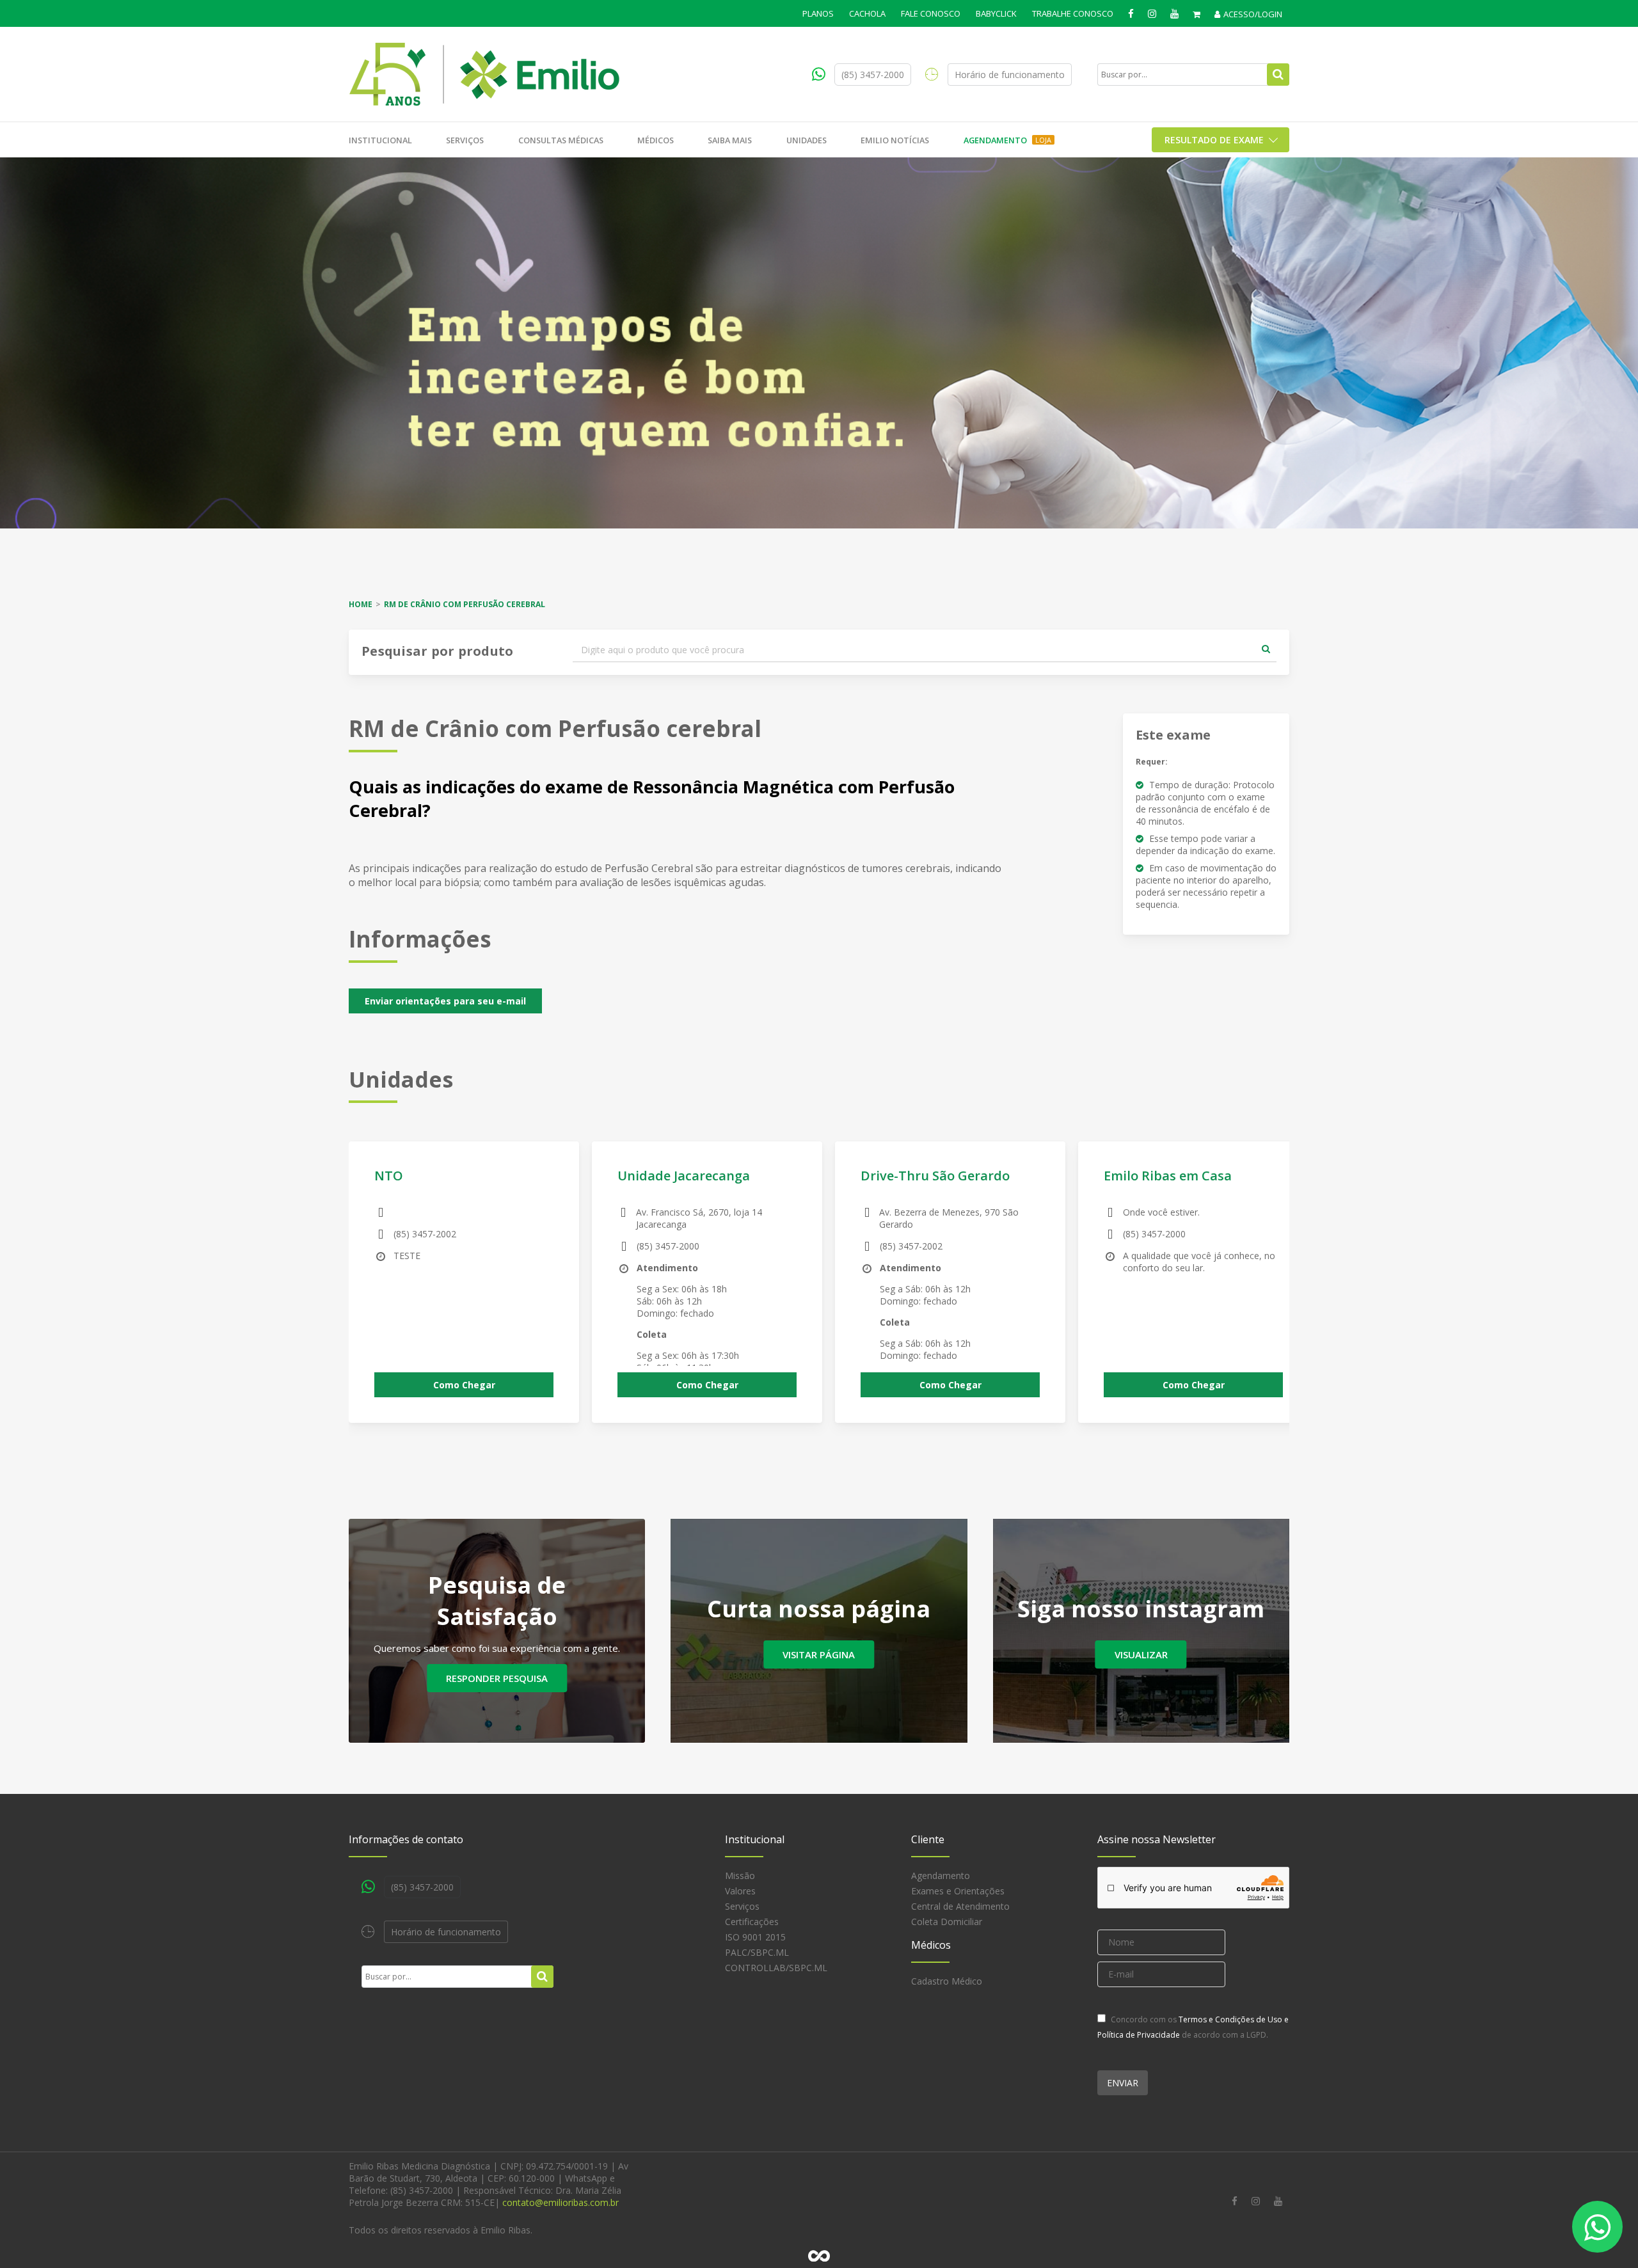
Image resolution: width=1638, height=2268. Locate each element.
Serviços (465, 140)
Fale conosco (931, 13)
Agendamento (1007, 140)
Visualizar (1141, 1654)
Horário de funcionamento (1010, 75)
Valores (740, 1891)
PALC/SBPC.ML (757, 1952)
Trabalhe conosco (1073, 13)
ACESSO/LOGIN (1253, 14)
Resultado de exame (1214, 140)
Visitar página (819, 1654)
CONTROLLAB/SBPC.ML (776, 1968)
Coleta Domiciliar (947, 1922)
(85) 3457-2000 (873, 75)
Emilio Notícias (895, 140)
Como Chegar (464, 1385)
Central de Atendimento (960, 1906)
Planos (818, 13)
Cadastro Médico (947, 1981)
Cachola (867, 13)
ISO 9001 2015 (755, 1937)
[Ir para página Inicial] (485, 74)
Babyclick (996, 13)
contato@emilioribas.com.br (561, 2202)
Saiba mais (730, 140)
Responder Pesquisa (497, 1678)
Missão (740, 1875)
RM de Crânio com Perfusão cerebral (465, 604)
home (361, 604)
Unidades (807, 140)
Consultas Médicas (561, 140)
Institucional (380, 140)
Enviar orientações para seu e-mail (445, 1001)
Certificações (752, 1922)
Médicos (656, 140)
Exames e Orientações (958, 1891)
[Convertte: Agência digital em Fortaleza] (819, 2256)
